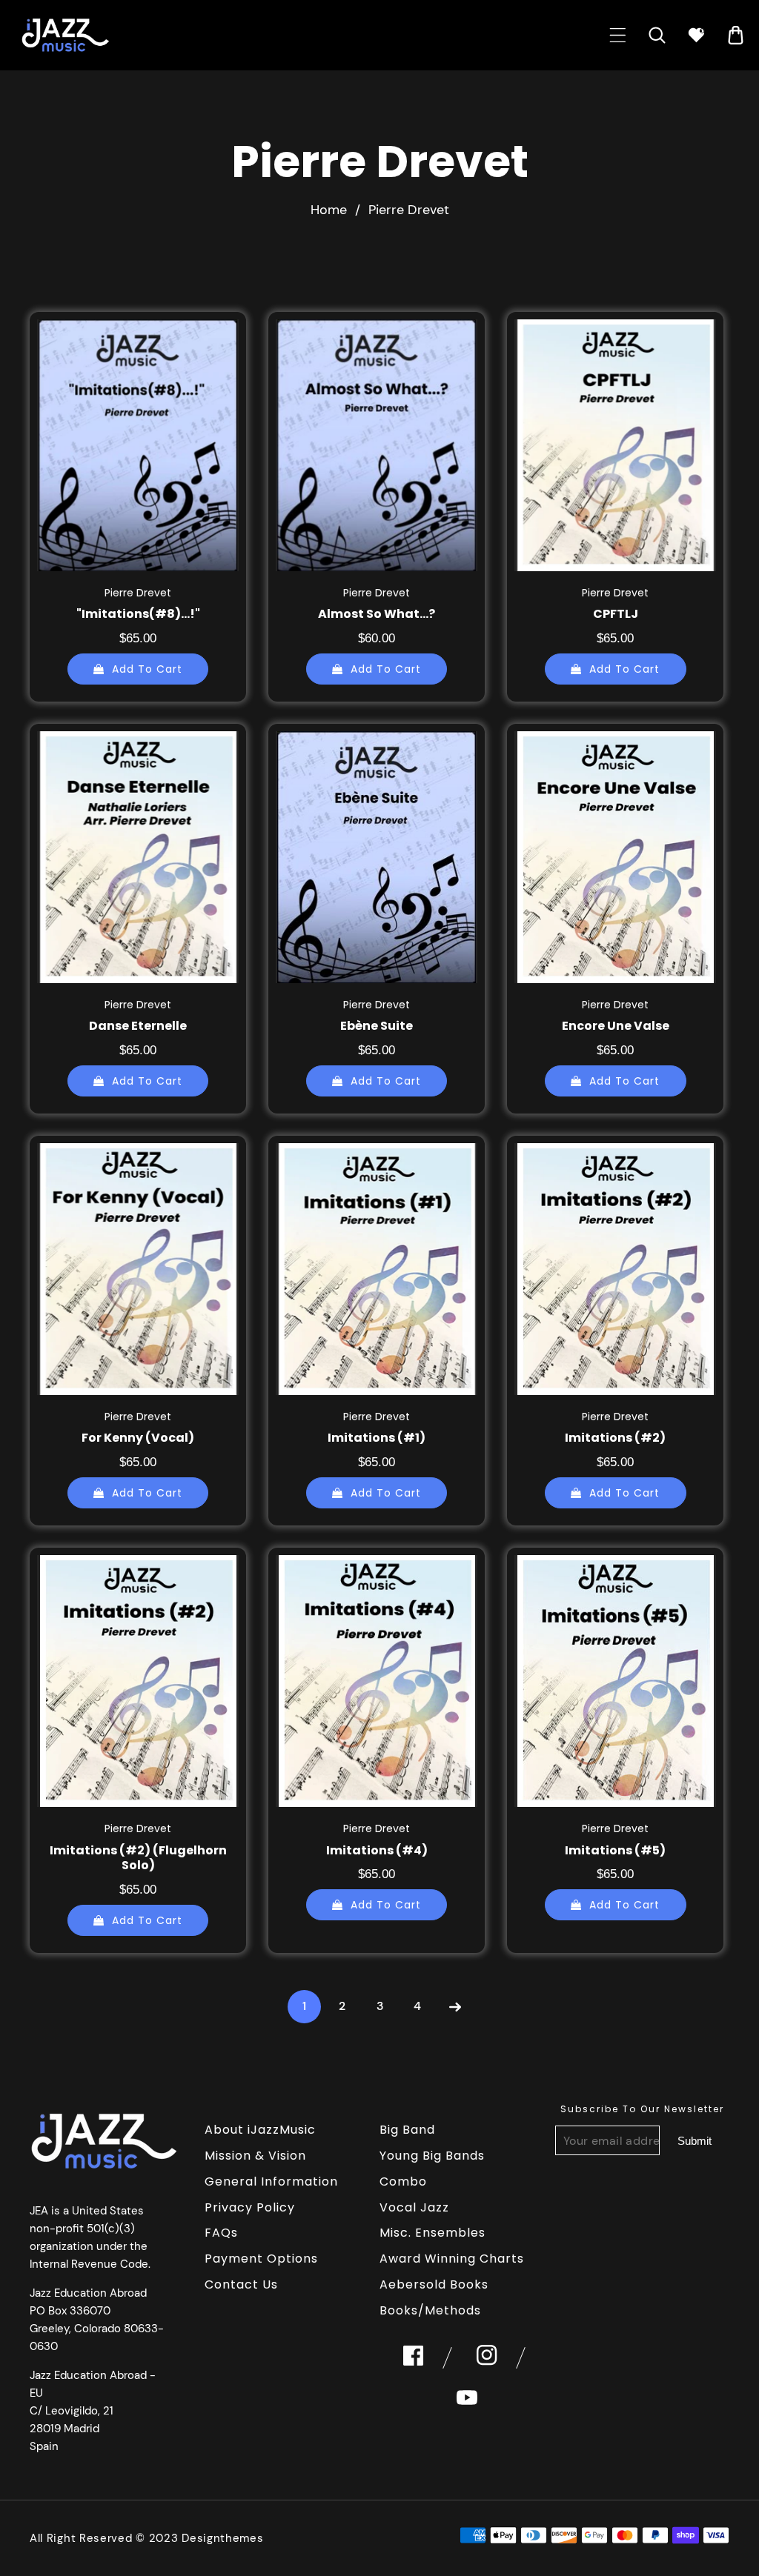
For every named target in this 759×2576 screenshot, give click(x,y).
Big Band (407, 2130)
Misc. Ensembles (432, 2233)
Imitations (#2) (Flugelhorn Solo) (138, 1859)
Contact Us (241, 2284)
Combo (403, 2181)
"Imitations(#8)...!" (138, 615)
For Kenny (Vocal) (138, 1438)
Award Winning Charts (452, 2259)
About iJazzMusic (260, 2130)
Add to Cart (147, 669)
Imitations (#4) (377, 1851)
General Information (271, 2181)
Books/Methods (430, 2310)
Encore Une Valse (616, 1026)
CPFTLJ (616, 615)
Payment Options (261, 2259)
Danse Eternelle (138, 1026)
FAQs (221, 2233)
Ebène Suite (377, 1026)
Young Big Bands (432, 2156)
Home (329, 210)
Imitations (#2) (615, 1438)
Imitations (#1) (377, 1438)
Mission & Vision (255, 2156)
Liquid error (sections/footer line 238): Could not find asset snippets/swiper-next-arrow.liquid (695, 2140)
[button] (618, 35)
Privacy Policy (250, 2207)
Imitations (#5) (615, 1851)
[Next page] (455, 2007)
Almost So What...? (377, 615)
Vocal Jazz (414, 2207)
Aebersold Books (434, 2284)
